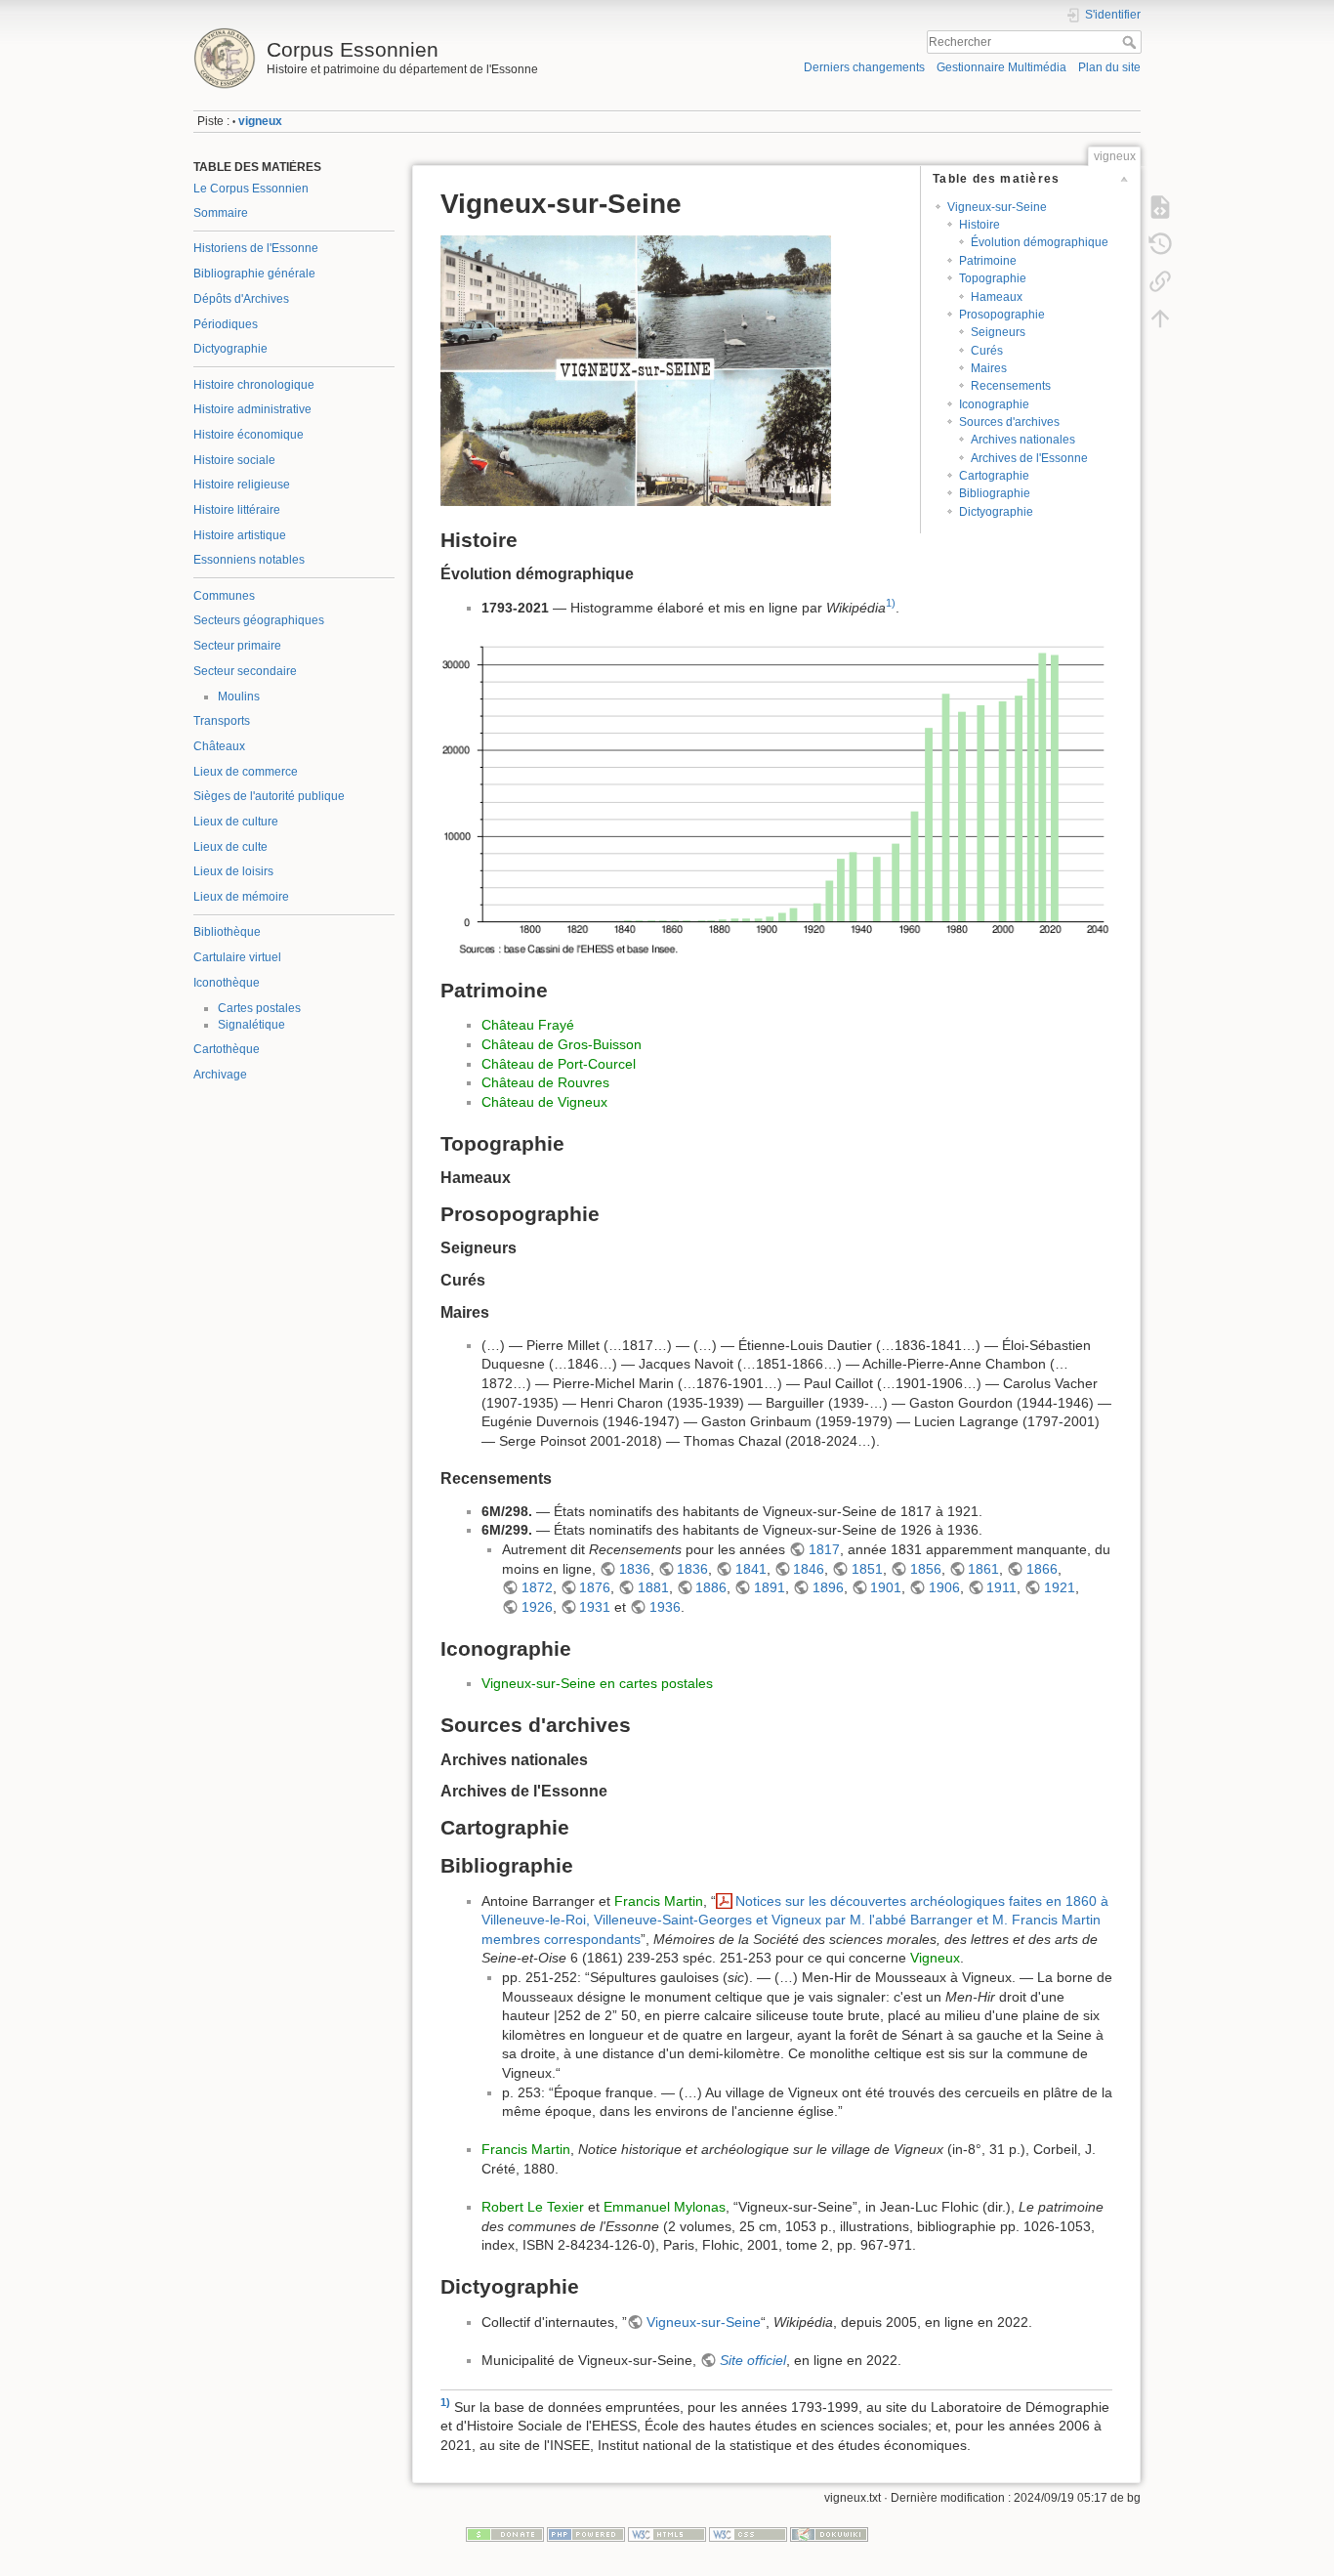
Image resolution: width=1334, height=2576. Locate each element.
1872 (537, 1587)
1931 (595, 1607)
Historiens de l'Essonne (256, 248)
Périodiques (226, 324)
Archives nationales (1023, 440)
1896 (828, 1587)
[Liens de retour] (1160, 281)
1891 (770, 1587)
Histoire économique (249, 435)
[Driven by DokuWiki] (829, 2534)
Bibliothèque (227, 932)
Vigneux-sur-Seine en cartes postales (597, 1683)
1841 (751, 1569)
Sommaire (221, 213)
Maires (989, 368)
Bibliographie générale (254, 274)
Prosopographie (1002, 315)
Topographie (993, 278)
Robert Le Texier (533, 2207)
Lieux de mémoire (241, 897)
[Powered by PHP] (586, 2534)
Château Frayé (528, 1025)
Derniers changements (864, 67)
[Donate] (505, 2534)
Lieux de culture (236, 822)
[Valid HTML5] (667, 2534)
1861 (983, 1569)
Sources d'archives (1009, 422)
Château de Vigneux (544, 1102)
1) (891, 603)
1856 (926, 1569)
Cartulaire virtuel (237, 957)
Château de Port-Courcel (559, 1064)
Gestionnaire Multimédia (1001, 67)
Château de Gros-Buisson (562, 1044)
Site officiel (753, 2360)
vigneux (260, 121)
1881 (653, 1587)
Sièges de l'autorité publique (269, 796)
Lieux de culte (230, 847)
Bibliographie (995, 493)
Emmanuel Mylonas (665, 2207)
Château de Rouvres (545, 1082)
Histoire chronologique (254, 385)
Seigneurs (998, 332)
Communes (224, 596)
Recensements (1011, 386)
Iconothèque (227, 983)
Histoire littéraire (237, 510)
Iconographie (994, 404)
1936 (665, 1607)
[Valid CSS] (748, 2534)
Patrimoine (988, 261)
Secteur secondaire (245, 671)
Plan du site (1109, 67)
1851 (867, 1569)
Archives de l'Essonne (1029, 458)
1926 (537, 1607)
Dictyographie (230, 349)
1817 (824, 1549)
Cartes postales (259, 1008)
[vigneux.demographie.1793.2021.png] (776, 798)
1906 (944, 1587)
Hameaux (997, 297)
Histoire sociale (234, 460)
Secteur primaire (237, 646)
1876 (595, 1587)
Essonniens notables (249, 560)
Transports (222, 721)
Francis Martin (659, 1901)
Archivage (220, 1075)
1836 (635, 1569)
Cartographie (994, 476)
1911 (1001, 1587)
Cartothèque (227, 1049)
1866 (1042, 1569)
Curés (987, 351)
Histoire (980, 225)
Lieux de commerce (246, 772)
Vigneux (935, 1958)
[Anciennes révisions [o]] (1160, 244)
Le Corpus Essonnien (251, 189)
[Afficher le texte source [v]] (1160, 207)
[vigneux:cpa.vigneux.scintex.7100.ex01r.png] (636, 369)
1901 (886, 1587)
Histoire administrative (252, 409)
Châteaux (219, 746)
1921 (1060, 1587)
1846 (809, 1569)
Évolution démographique (1040, 242)
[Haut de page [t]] (1160, 318)
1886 (711, 1587)
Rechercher (1131, 42)
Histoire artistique (240, 535)
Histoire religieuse (242, 485)
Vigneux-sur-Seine (997, 207)
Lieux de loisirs (233, 871)
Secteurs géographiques (259, 620)
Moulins (239, 697)
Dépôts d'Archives (241, 299)
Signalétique (251, 1025)
